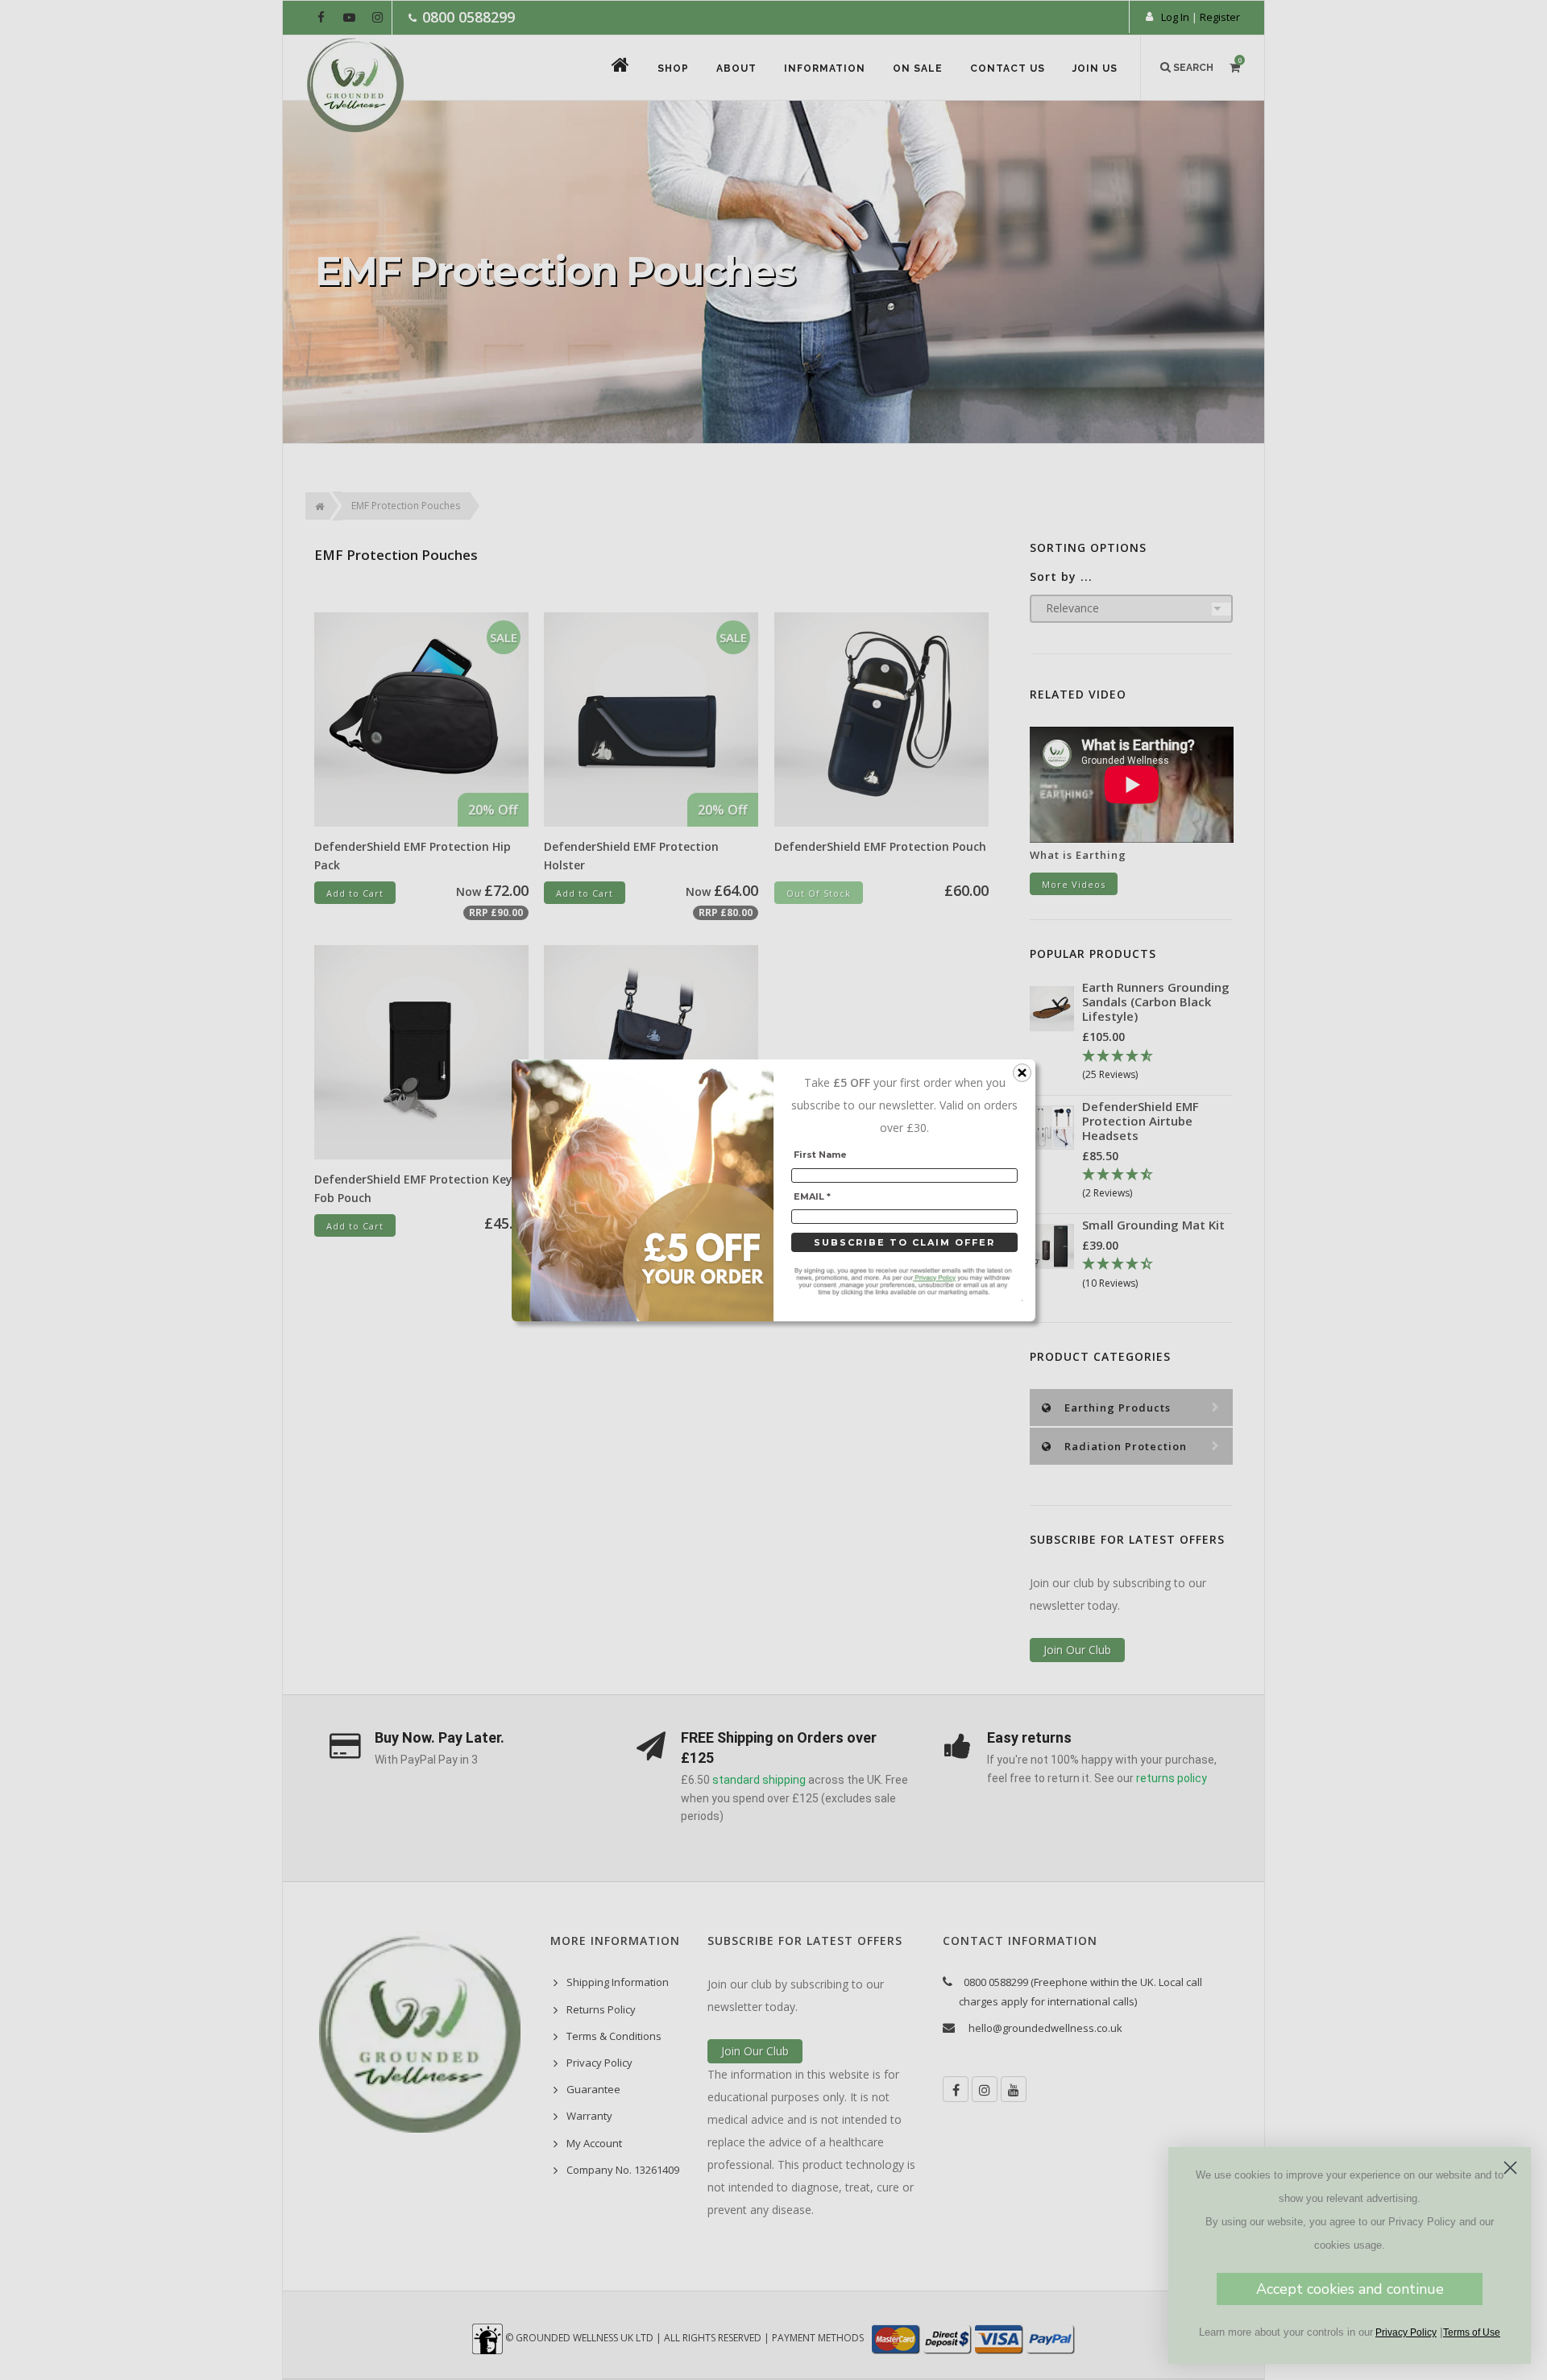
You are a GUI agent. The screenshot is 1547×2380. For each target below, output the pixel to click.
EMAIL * (812, 1196)
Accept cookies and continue (1350, 2289)
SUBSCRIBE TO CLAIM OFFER (904, 1242)
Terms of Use (1472, 2332)
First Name (820, 1155)
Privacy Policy (1406, 2332)
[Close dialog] (1510, 2168)
